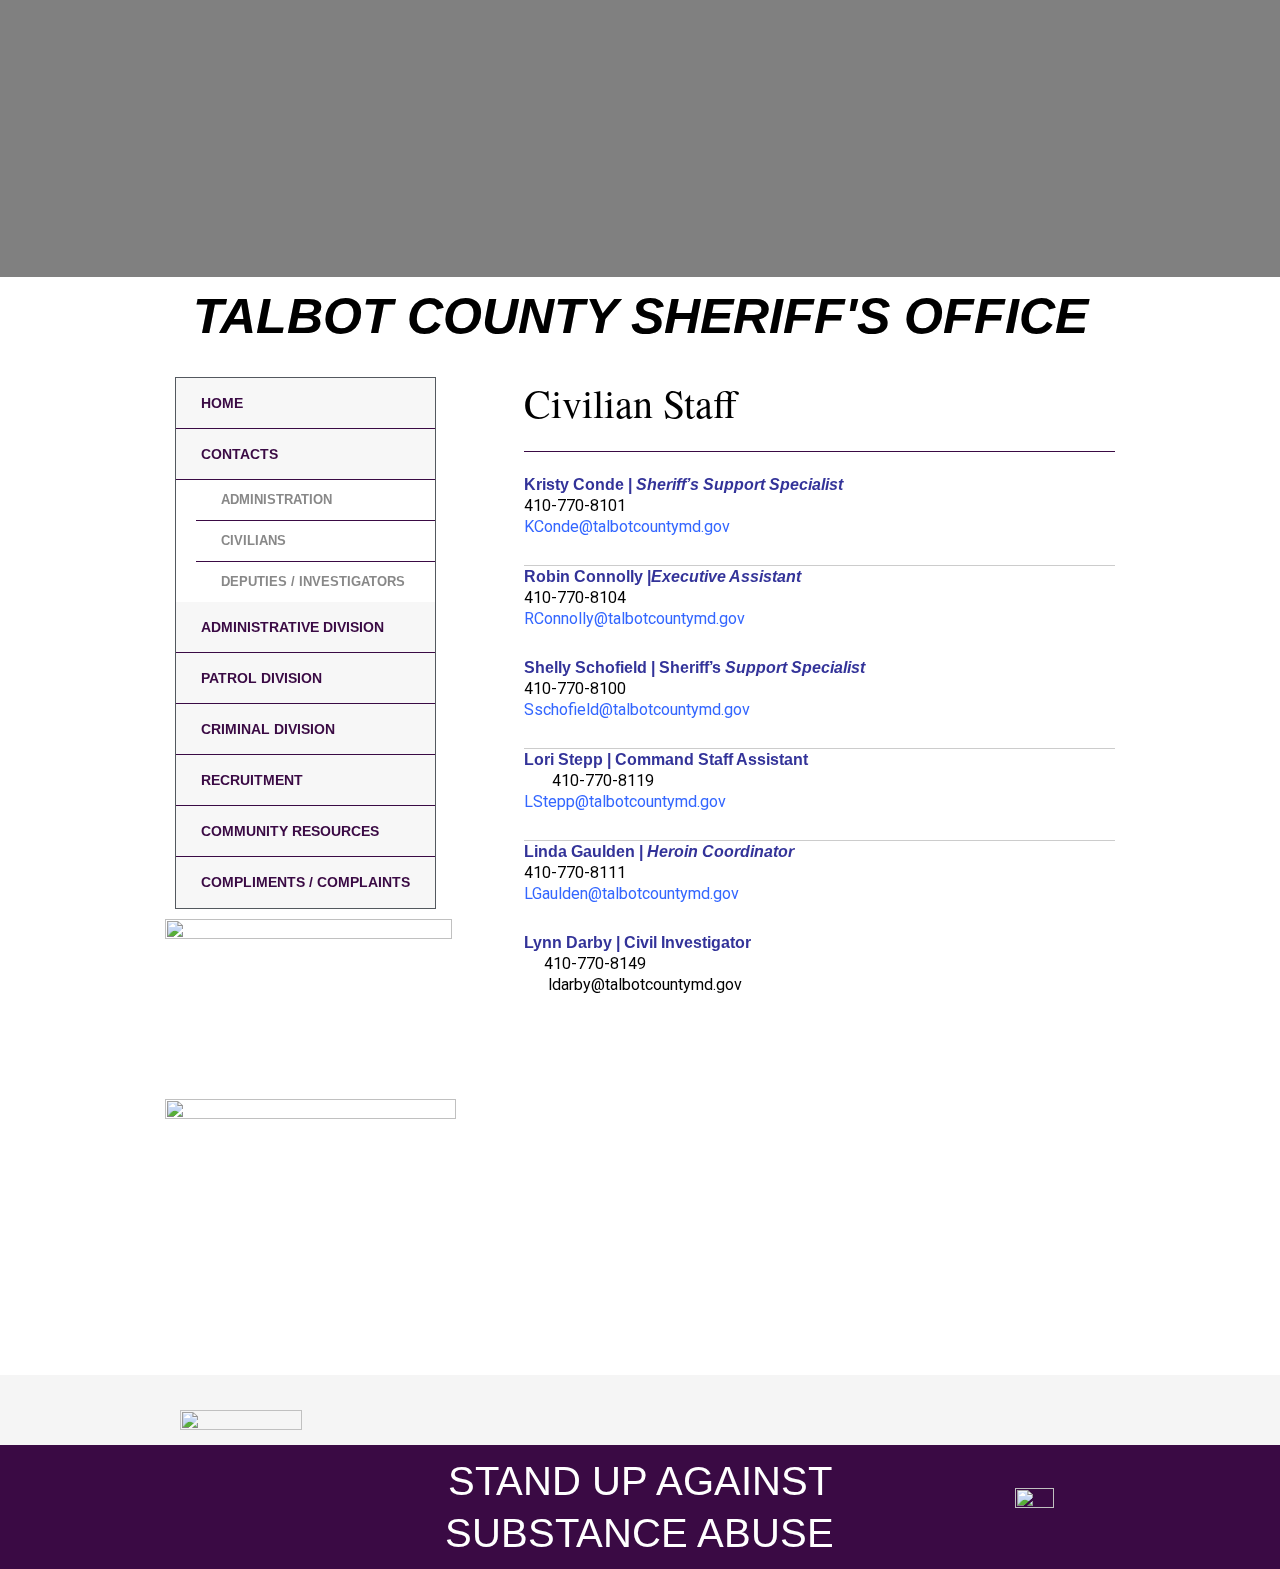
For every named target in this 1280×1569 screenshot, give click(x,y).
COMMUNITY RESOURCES (290, 831)
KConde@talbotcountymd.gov (627, 526)
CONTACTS (239, 454)
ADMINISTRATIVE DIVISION (292, 627)
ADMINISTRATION (276, 499)
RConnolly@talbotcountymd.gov (634, 618)
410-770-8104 (575, 597)
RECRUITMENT (252, 780)
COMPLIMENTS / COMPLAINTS (305, 882)
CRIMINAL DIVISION (268, 729)
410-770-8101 (575, 505)
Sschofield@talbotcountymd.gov (637, 709)
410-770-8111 (575, 872)
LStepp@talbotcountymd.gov (625, 801)
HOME (222, 403)
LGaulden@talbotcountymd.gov (631, 893)
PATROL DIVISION (261, 678)
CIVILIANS (253, 540)
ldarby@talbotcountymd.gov (645, 984)
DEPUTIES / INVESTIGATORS (313, 581)
